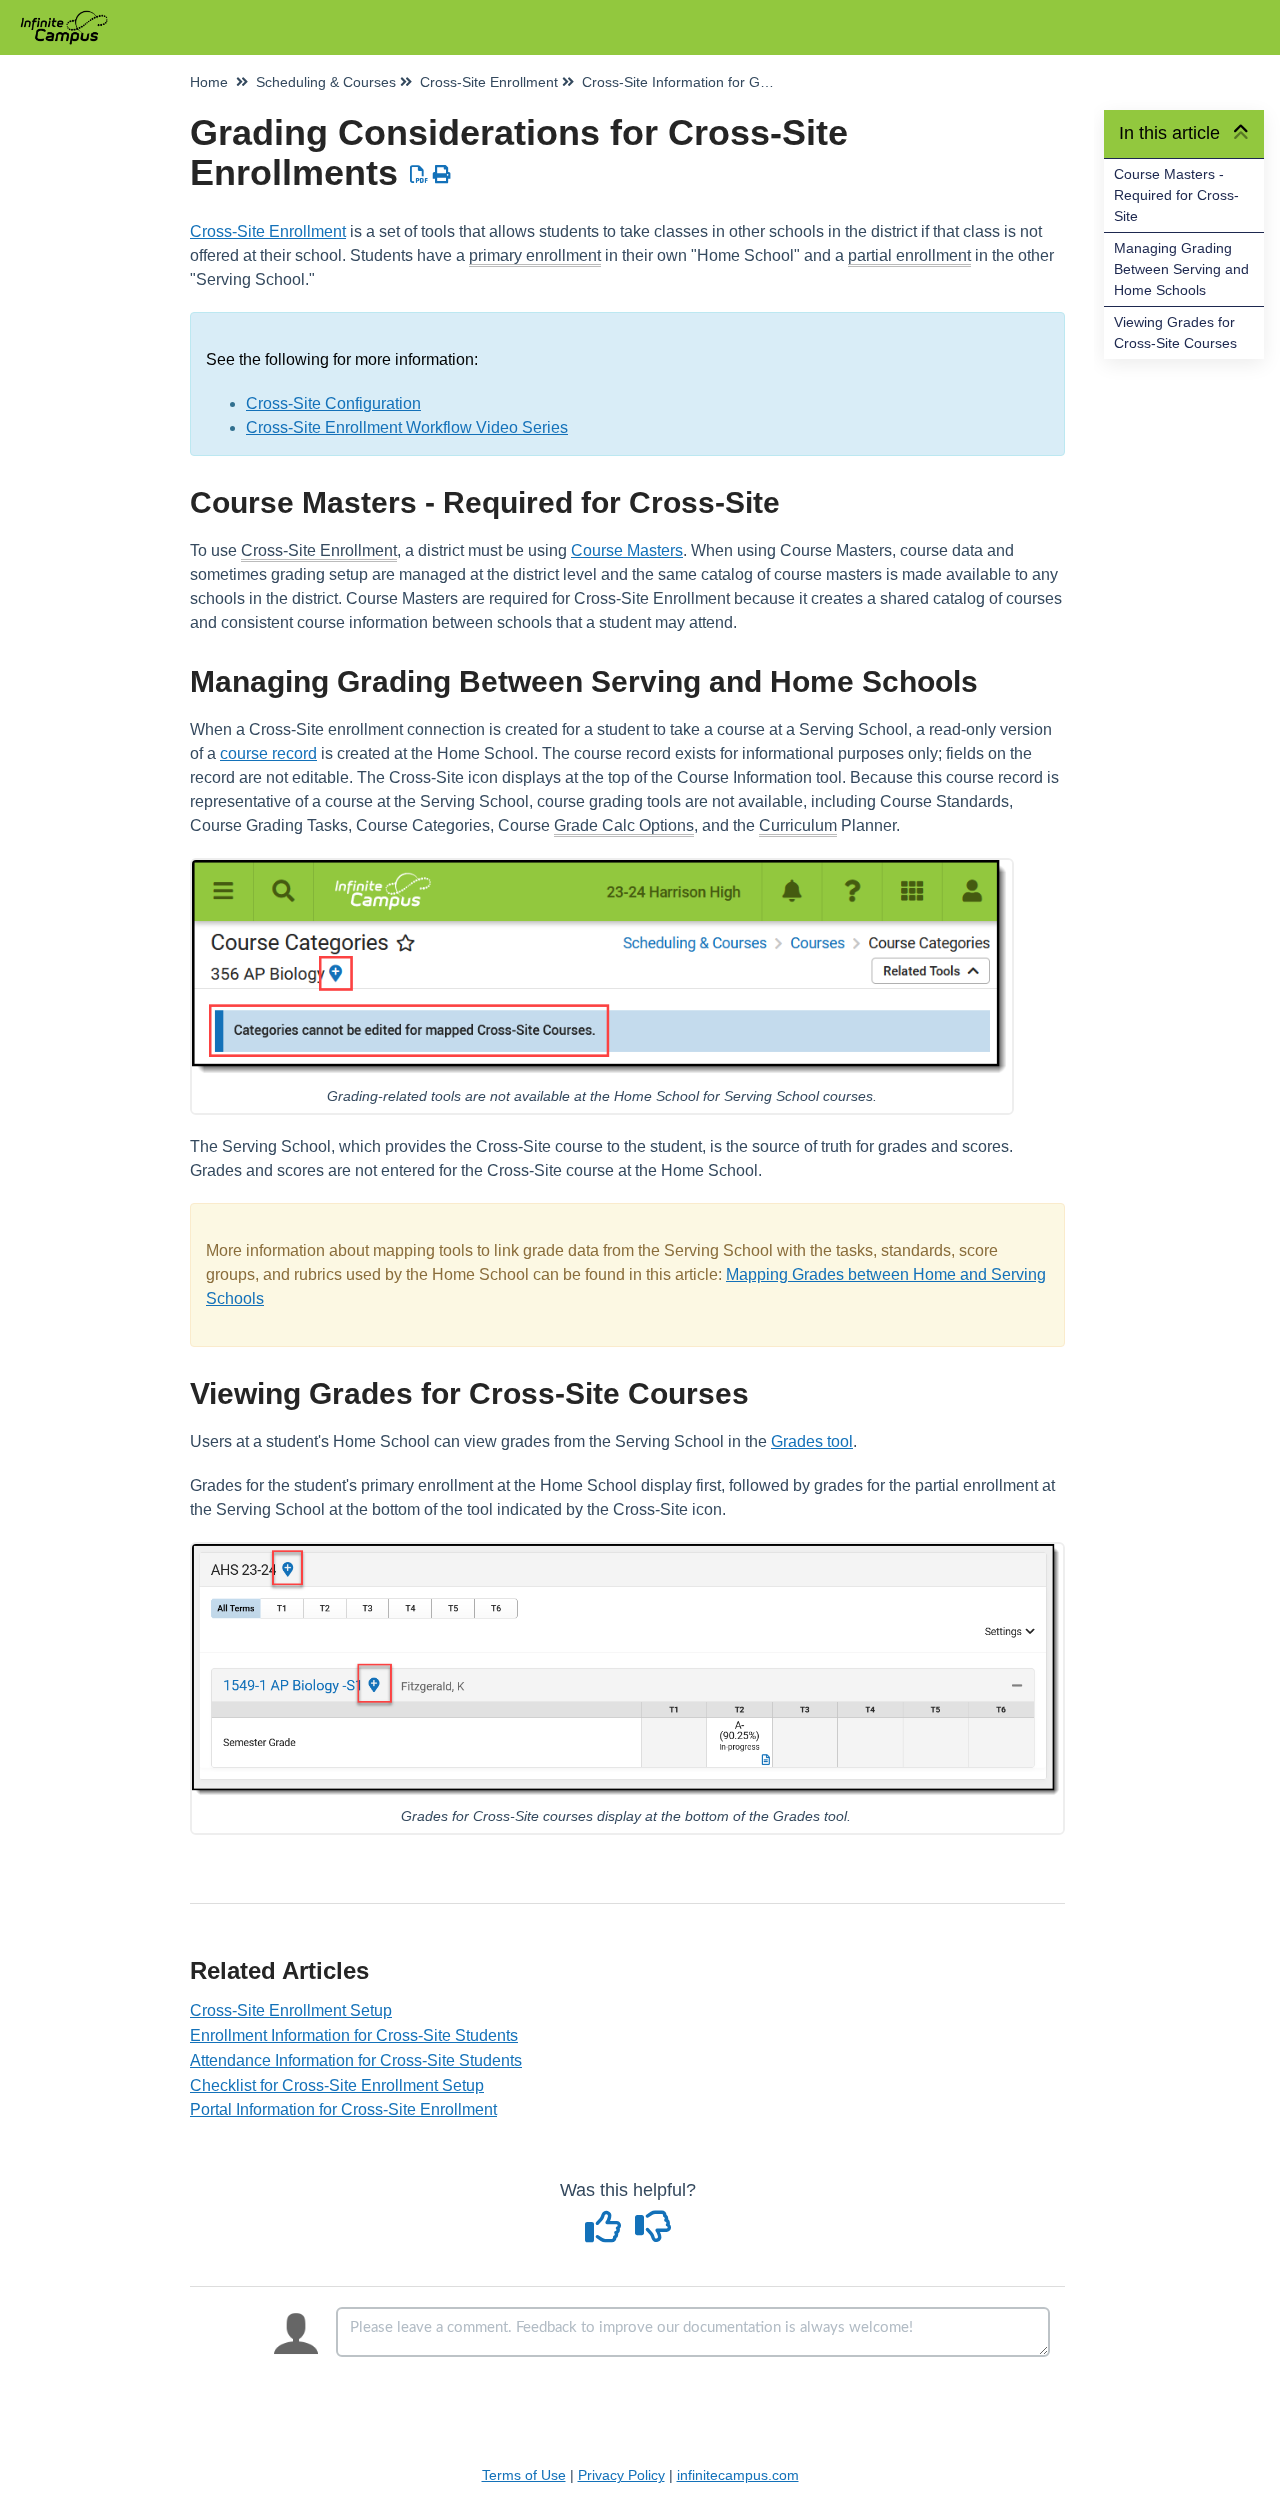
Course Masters (627, 550)
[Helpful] (605, 2234)
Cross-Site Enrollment (268, 231)
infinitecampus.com (738, 2475)
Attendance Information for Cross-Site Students (356, 2060)
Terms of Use (524, 2475)
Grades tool (812, 1441)
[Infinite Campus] (71, 17)
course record (268, 753)
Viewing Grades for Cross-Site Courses (1175, 332)
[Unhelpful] (652, 2234)
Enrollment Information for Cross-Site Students (354, 2035)
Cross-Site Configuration (333, 403)
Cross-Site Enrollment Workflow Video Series (407, 427)
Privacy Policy (621, 2475)
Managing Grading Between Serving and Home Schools (1181, 269)
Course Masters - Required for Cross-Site (1176, 195)
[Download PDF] (419, 175)
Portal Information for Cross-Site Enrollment (343, 2109)
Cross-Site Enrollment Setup (291, 2010)
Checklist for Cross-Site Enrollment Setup (337, 2085)
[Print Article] (442, 175)
